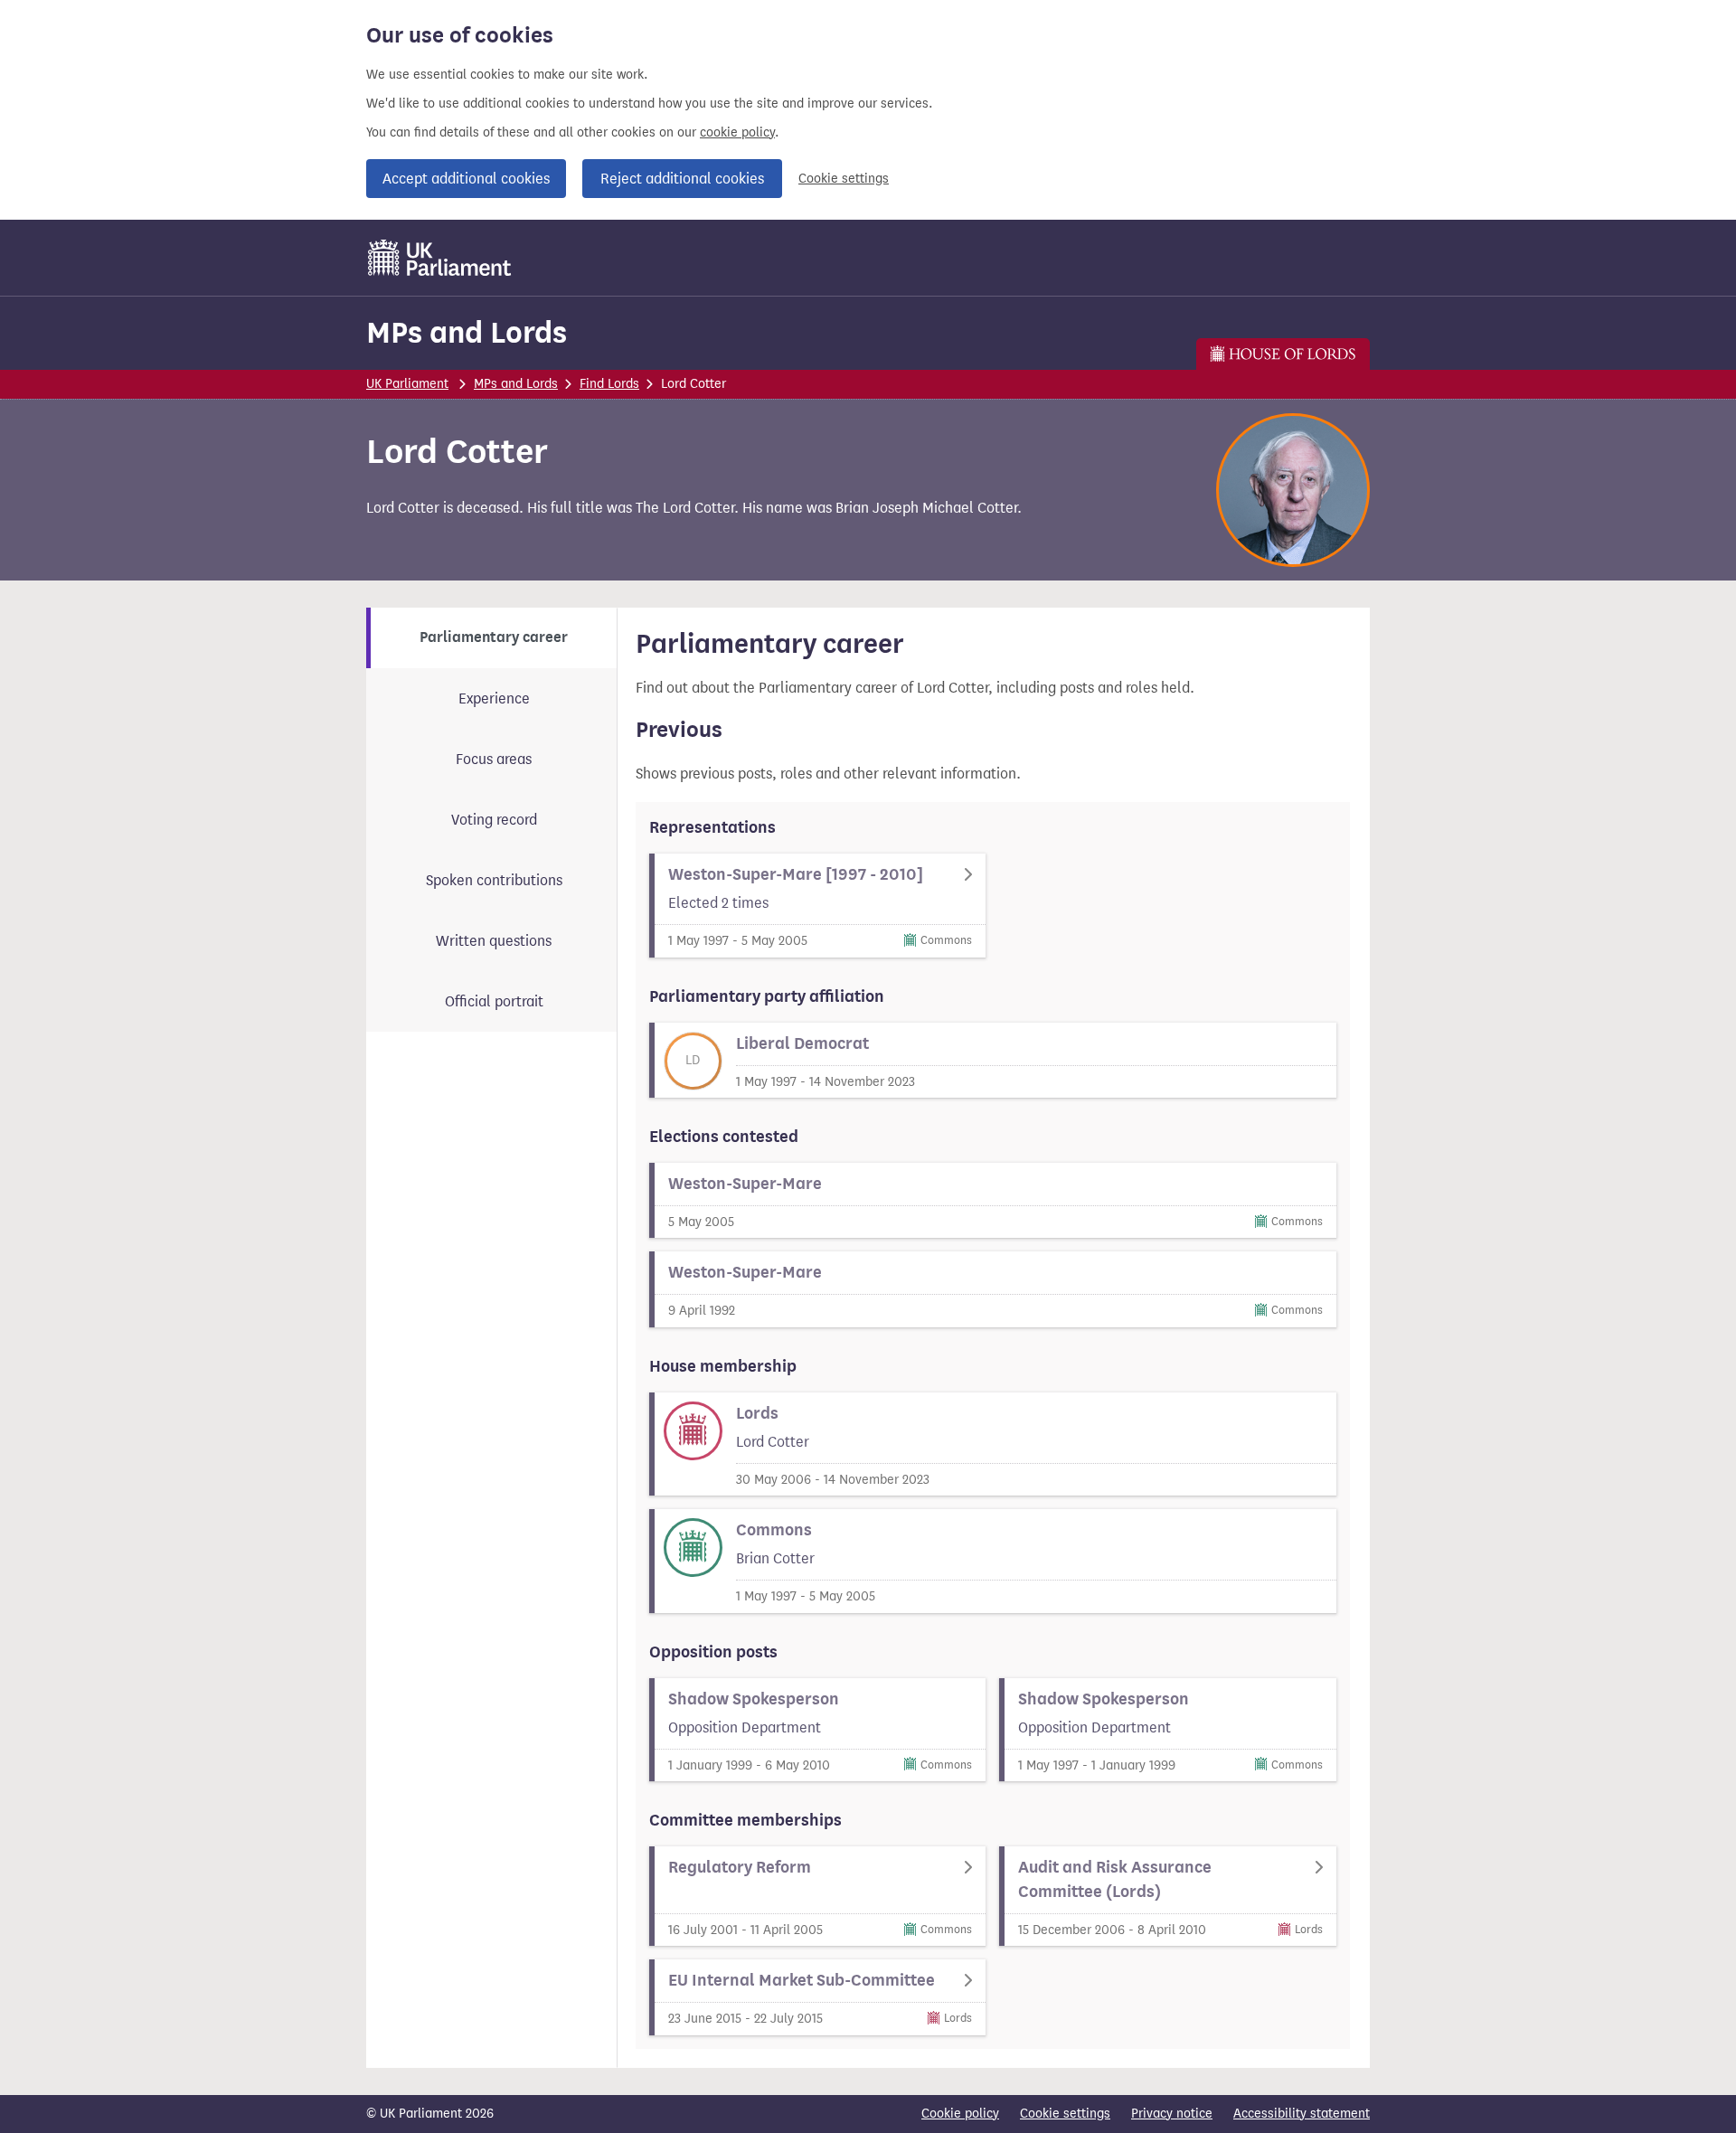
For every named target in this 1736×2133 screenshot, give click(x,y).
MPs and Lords (467, 332)
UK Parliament (407, 384)
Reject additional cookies (682, 179)
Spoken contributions (494, 880)
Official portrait (494, 1001)
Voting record (494, 820)
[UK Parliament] (440, 258)
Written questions (494, 941)
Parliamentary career (494, 637)
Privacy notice (1172, 2114)
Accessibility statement (1302, 2114)
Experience (494, 698)
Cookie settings (844, 179)
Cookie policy (960, 2114)
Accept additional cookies (466, 179)
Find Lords (609, 384)
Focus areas (494, 759)
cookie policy (737, 132)
